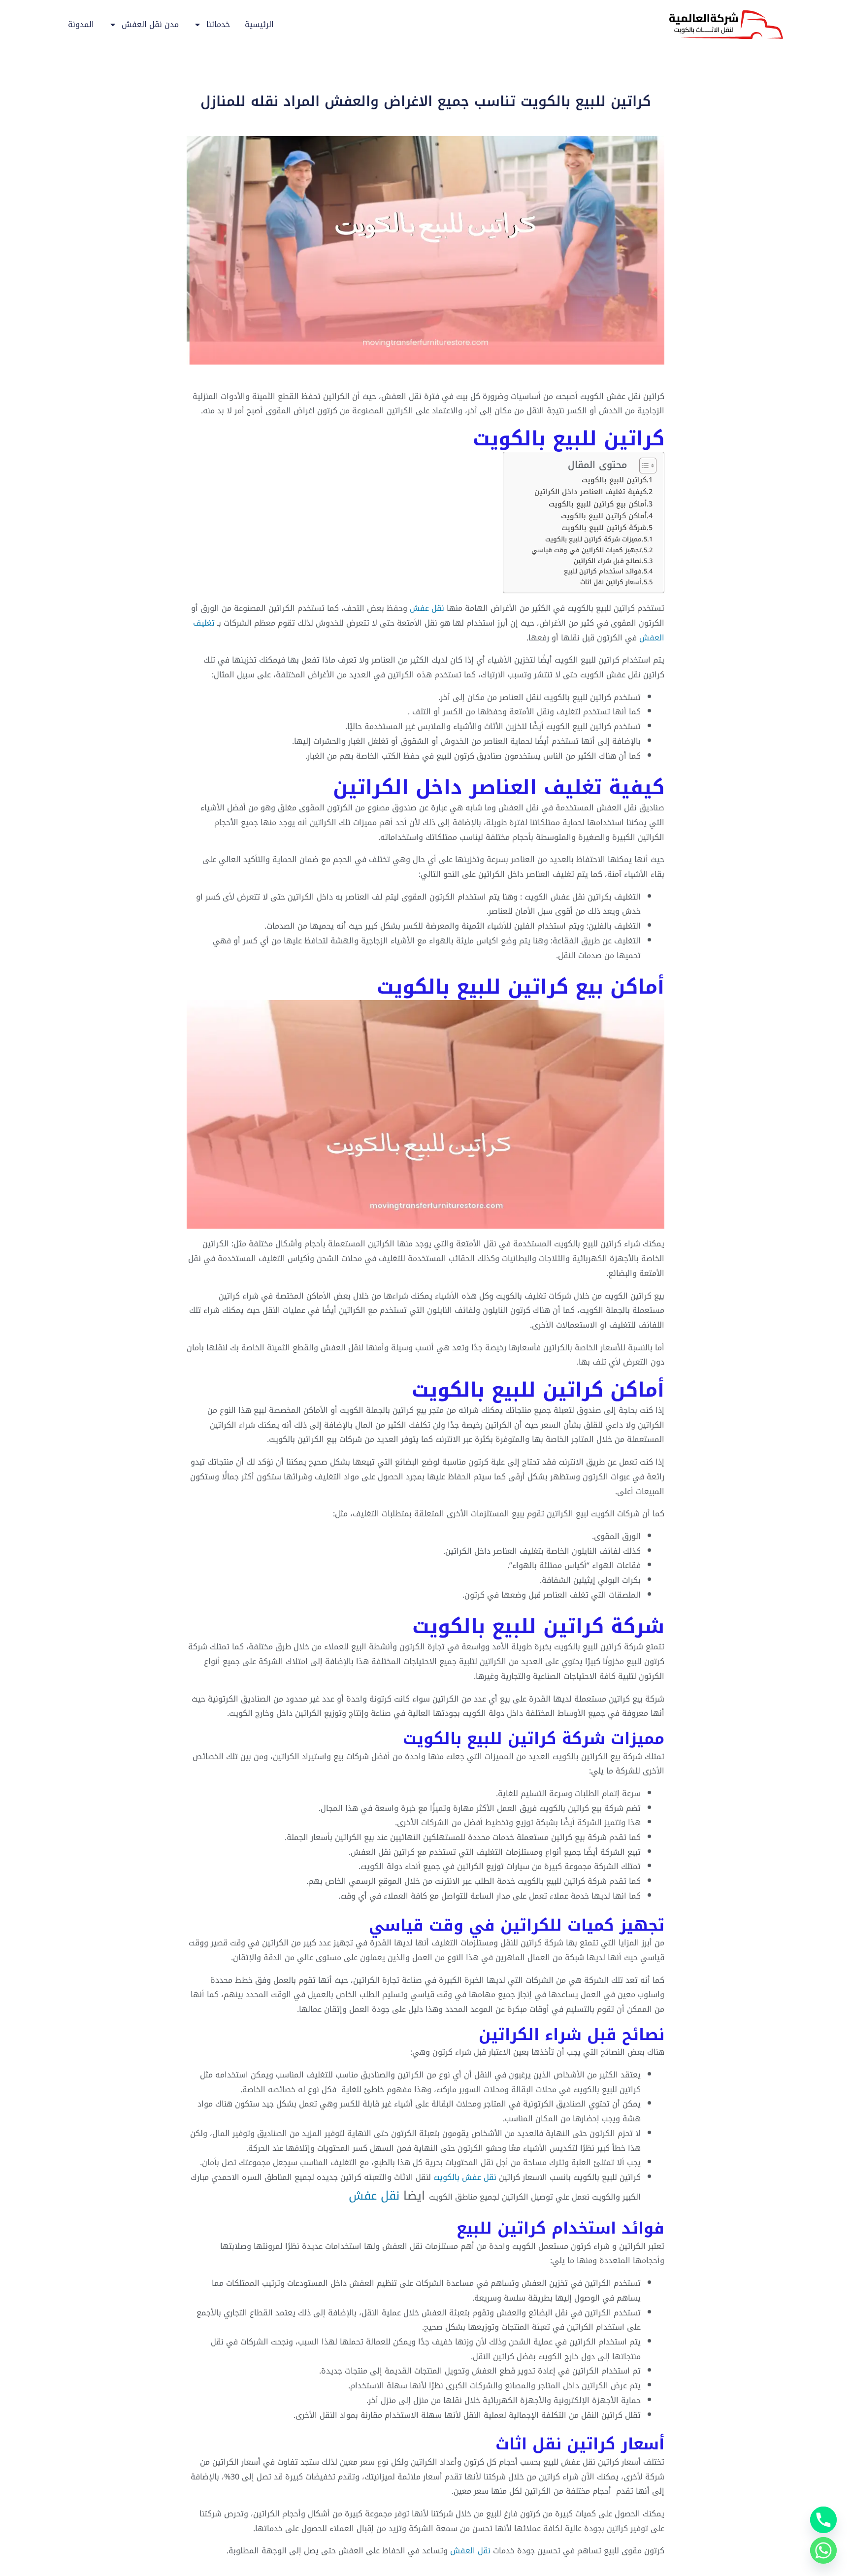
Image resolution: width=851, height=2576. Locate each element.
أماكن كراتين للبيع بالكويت (604, 516)
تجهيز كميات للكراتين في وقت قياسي (587, 551)
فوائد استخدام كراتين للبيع (603, 572)
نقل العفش (470, 2551)
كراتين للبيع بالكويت (614, 480)
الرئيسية (259, 25)
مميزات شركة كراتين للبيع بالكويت (593, 540)
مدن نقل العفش (150, 25)
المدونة (81, 25)
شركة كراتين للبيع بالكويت (604, 528)
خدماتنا (218, 25)
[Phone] (823, 2520)
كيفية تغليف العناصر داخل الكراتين (590, 492)
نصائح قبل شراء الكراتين (608, 561)
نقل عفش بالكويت (465, 2177)
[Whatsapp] (823, 2550)
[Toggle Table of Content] (643, 466)
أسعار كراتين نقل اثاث (611, 583)
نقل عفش (427, 608)
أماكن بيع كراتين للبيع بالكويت (598, 504)
